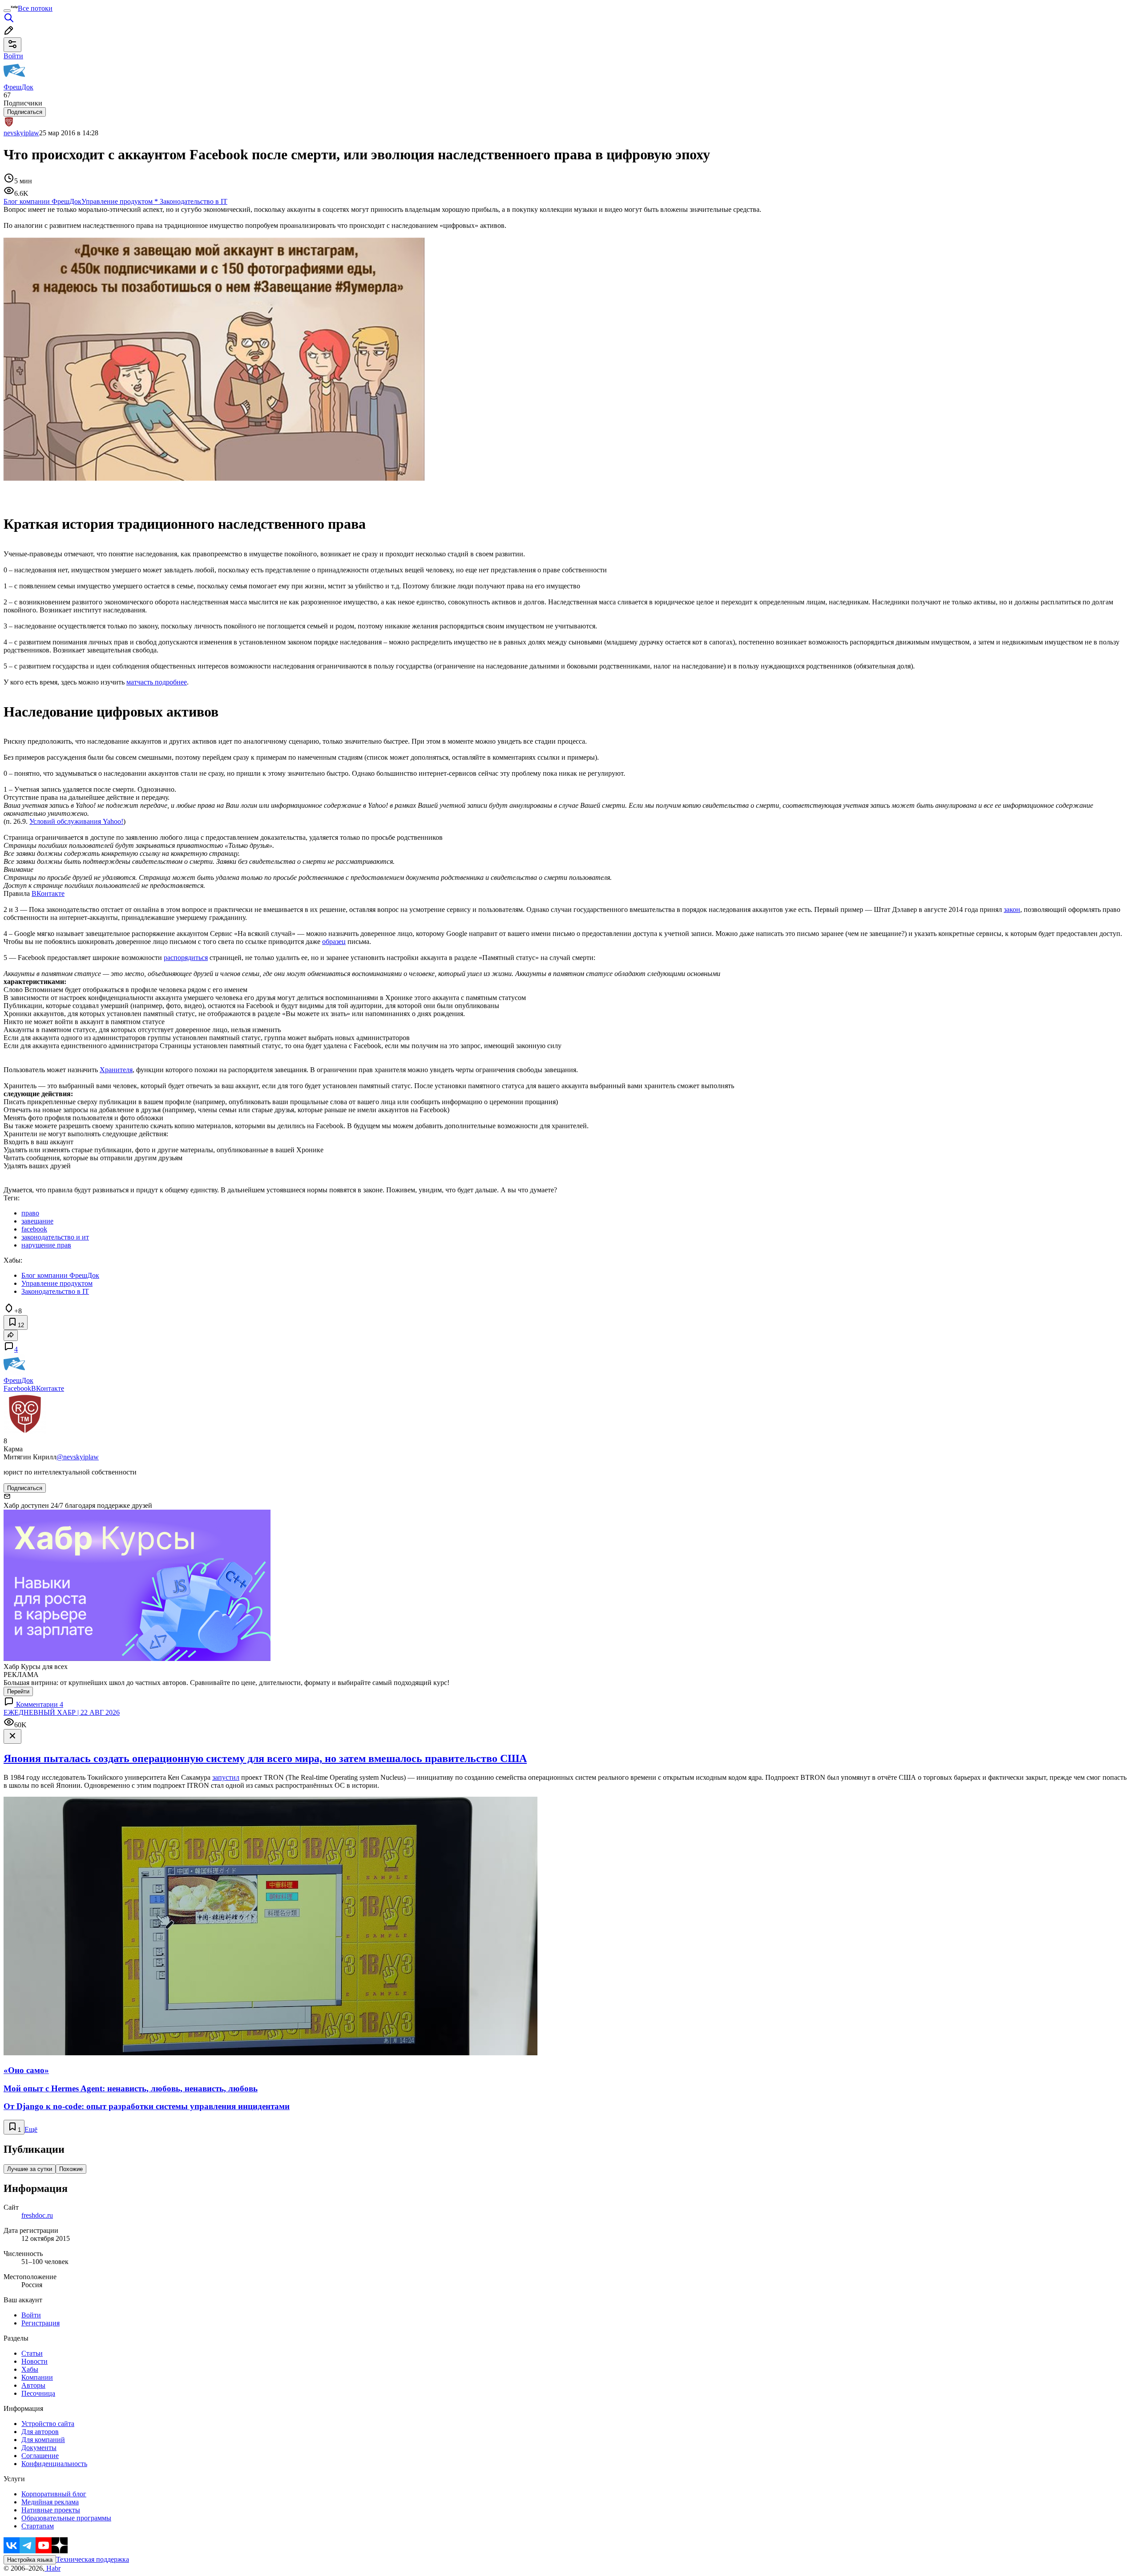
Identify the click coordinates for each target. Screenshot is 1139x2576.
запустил (226, 1777)
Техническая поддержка (93, 2559)
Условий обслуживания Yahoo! (76, 821)
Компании (37, 2377)
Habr (53, 2568)
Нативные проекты (51, 2510)
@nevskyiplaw (78, 1457)
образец (334, 942)
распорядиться (186, 958)
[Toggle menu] (7, 11)
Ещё (31, 2129)
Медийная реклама (50, 2502)
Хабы (30, 2369)
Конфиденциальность (54, 2464)
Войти (31, 2315)
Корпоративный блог (54, 2494)
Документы (39, 2448)
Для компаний (43, 2440)
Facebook (17, 1388)
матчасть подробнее (157, 682)
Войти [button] (13, 56)
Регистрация (40, 2323)
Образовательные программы (66, 2518)
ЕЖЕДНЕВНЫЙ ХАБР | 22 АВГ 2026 (62, 1712)
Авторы (33, 2385)
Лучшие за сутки (30, 2169)
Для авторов (40, 2432)
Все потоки (35, 8)
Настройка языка (30, 2560)
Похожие (71, 2169)
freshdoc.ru (37, 2215)
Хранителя (116, 1070)
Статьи (32, 2353)
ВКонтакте (48, 893)
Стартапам (38, 2526)
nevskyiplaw (21, 133)
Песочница (38, 2393)
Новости (34, 2361)
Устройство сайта (48, 2424)
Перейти (18, 1691)
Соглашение (40, 2456)
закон (1012, 909)
